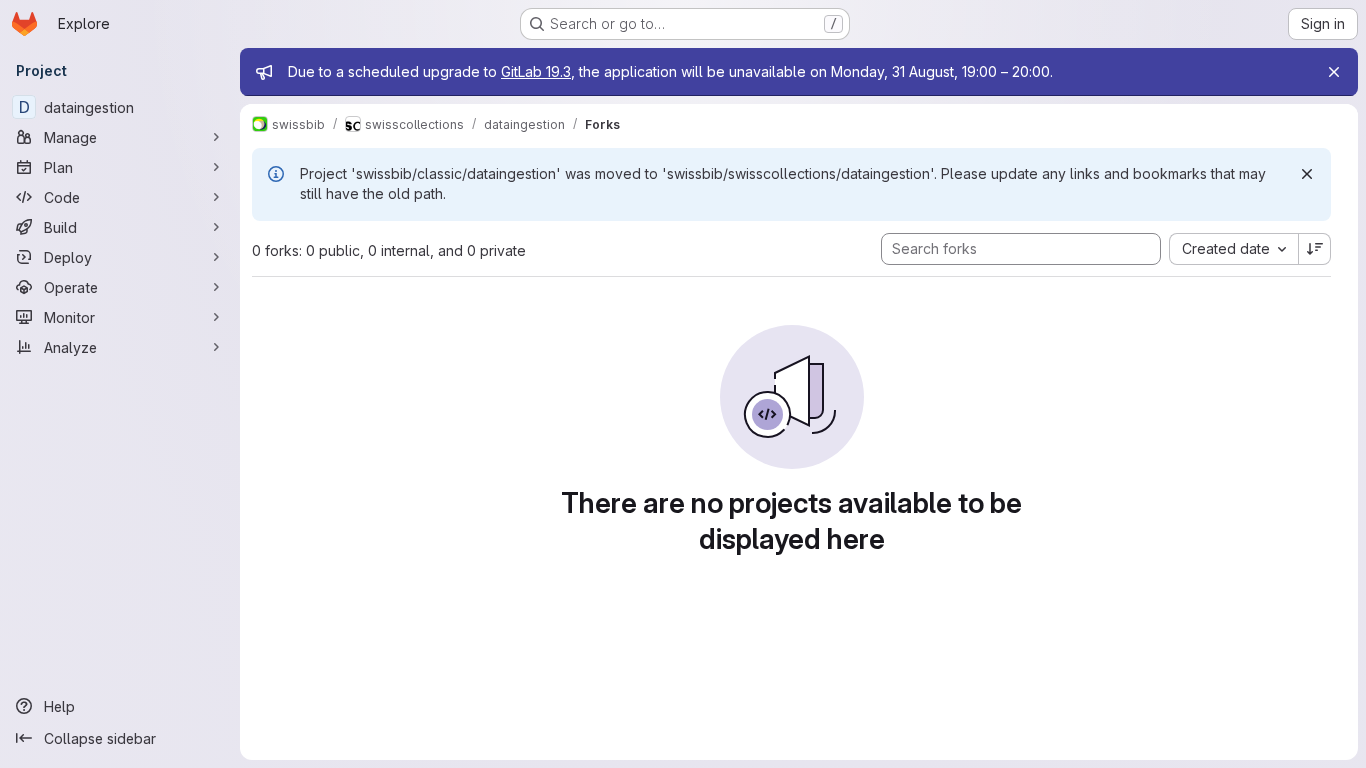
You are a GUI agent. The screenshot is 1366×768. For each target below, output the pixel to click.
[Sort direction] (1315, 249)
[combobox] (1233, 249)
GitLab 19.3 (536, 71)
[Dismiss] (1307, 174)
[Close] (1334, 72)
